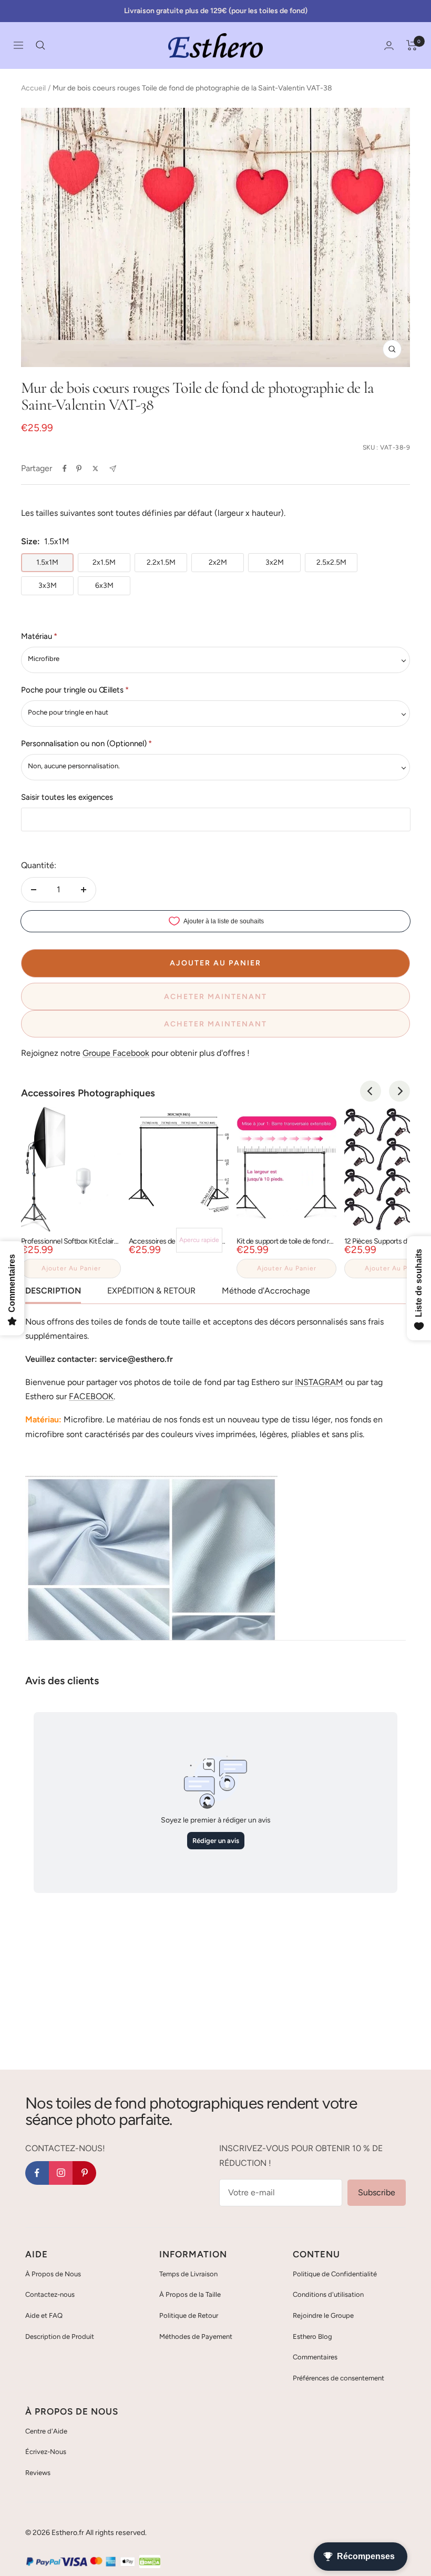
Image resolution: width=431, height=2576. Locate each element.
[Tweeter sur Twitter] (95, 469)
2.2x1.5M (161, 562)
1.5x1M (47, 562)
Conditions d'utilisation (328, 2294)
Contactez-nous (50, 2294)
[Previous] (371, 1091)
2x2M (218, 562)
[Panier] (412, 45)
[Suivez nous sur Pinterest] (84, 2173)
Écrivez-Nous (46, 2452)
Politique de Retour (189, 2315)
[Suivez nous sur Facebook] (37, 2173)
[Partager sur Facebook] (65, 469)
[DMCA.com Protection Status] (150, 2562)
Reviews (38, 2473)
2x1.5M (104, 562)
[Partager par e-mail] (113, 469)
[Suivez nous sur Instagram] (61, 2173)
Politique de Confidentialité (335, 2274)
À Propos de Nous (53, 2274)
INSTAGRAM (319, 1382)
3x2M (275, 562)
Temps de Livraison (188, 2274)
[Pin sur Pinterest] (79, 469)
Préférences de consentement (338, 2378)
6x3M (104, 586)
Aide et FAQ (44, 2315)
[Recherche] (40, 45)
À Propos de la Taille (190, 2294)
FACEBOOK (91, 1396)
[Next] (399, 1091)
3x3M (48, 586)
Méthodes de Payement (196, 2336)
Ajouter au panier (71, 1268)
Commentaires (315, 2357)
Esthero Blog (312, 2336)
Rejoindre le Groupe (323, 2315)
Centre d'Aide (46, 2431)
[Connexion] (389, 45)
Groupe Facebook (116, 1053)
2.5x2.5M (331, 562)
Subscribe (377, 2192)
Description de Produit (60, 2336)
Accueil (33, 88)
